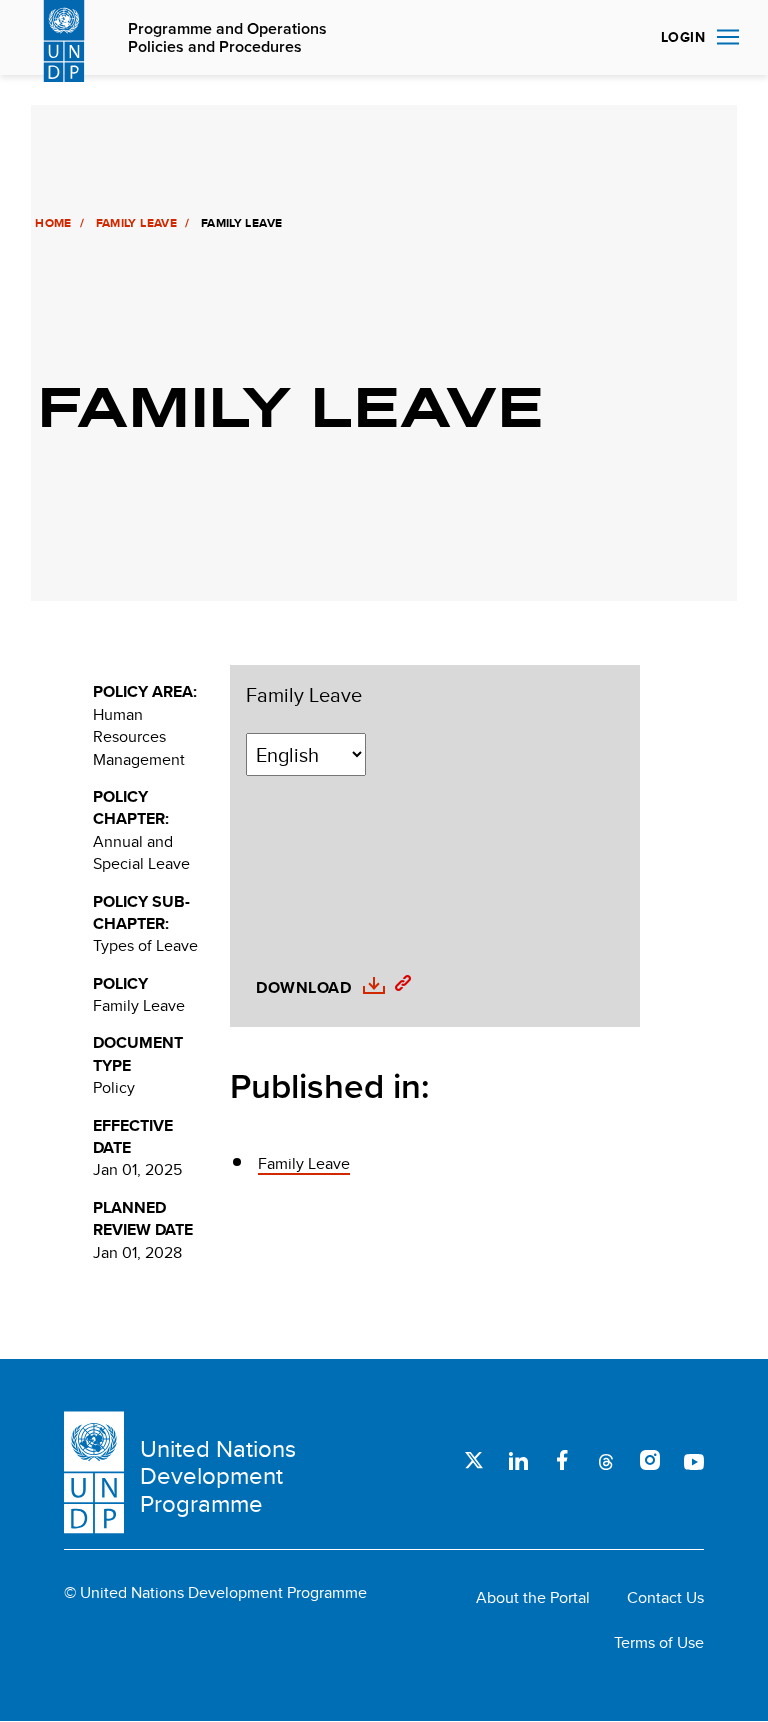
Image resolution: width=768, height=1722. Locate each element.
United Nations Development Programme (218, 1476)
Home (53, 223)
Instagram (650, 1460)
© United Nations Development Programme (215, 1593)
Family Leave (136, 223)
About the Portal (533, 1598)
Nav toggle (728, 38)
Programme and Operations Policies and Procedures (227, 38)
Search (622, 38)
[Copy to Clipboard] (398, 986)
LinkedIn (518, 1460)
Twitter (474, 1460)
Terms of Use (659, 1643)
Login (683, 37)
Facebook (562, 1460)
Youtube (694, 1460)
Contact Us (665, 1598)
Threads (606, 1460)
